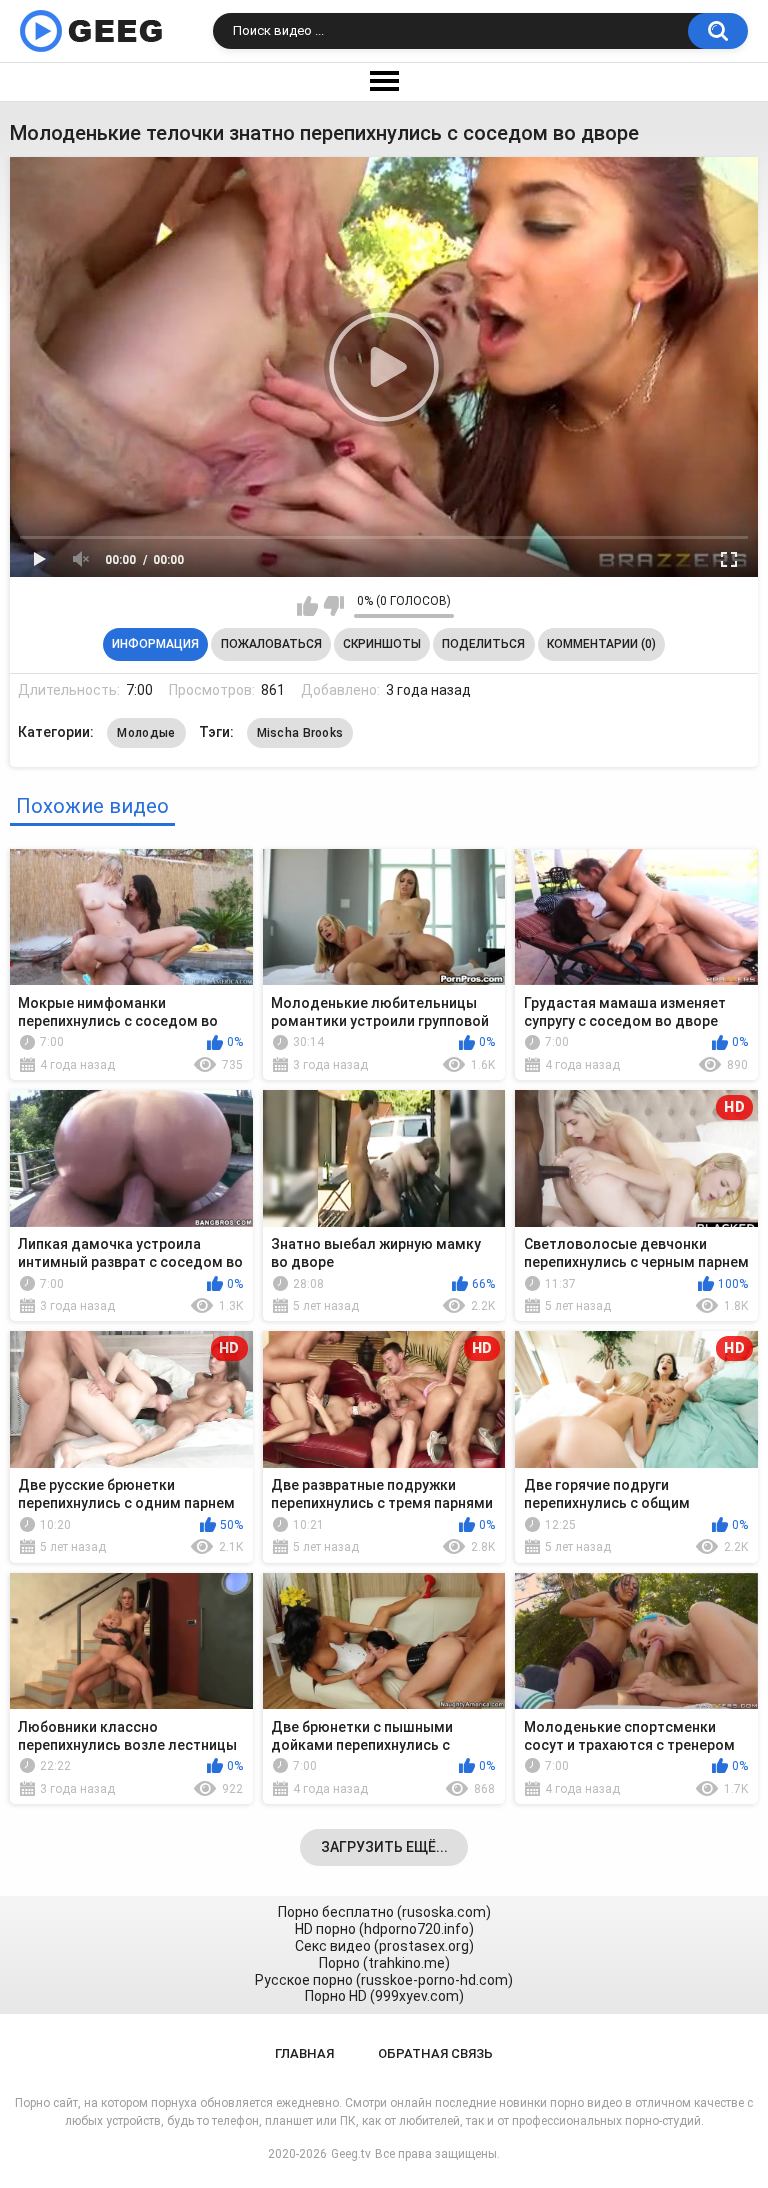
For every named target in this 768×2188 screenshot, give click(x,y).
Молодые (146, 733)
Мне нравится (307, 606)
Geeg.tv (351, 2154)
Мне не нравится (333, 606)
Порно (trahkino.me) (384, 1963)
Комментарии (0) (601, 644)
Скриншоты (382, 644)
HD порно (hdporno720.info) (384, 1929)
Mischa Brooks (300, 733)
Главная (304, 2053)
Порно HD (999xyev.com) (384, 1996)
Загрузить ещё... (384, 1847)
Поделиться (483, 644)
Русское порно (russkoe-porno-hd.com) (384, 1980)
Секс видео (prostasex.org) (384, 1946)
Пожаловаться (271, 644)
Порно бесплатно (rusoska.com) (384, 1912)
